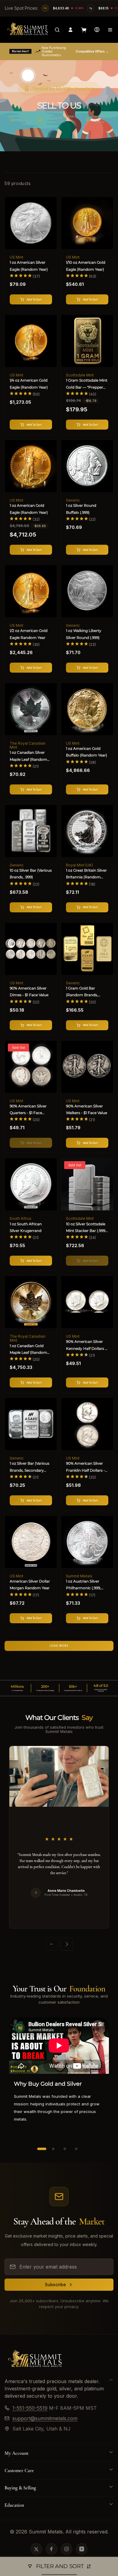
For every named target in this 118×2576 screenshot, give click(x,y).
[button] (57, 30)
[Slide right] (67, 1944)
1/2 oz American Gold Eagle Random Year (29, 634)
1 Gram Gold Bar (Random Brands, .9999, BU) (82, 992)
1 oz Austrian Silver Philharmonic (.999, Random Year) (84, 1585)
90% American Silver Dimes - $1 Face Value (29, 991)
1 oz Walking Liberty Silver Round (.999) (84, 634)
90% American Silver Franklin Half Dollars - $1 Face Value (85, 1467)
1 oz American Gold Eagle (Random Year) (29, 509)
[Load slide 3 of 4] (65, 2149)
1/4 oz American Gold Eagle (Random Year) (29, 384)
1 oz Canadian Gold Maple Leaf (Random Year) (28, 1350)
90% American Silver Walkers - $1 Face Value (87, 1109)
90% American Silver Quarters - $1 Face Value (28, 1110)
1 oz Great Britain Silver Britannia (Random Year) (86, 874)
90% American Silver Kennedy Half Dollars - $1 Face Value (86, 1346)
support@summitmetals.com (45, 2418)
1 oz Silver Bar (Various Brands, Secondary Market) (29, 1467)
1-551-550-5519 (30, 2408)
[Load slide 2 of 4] (53, 2149)
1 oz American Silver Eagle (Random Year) (29, 266)
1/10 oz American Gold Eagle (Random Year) (86, 266)
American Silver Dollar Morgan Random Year (30, 1585)
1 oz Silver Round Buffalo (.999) (81, 509)
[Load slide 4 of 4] (76, 2149)
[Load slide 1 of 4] (42, 2149)
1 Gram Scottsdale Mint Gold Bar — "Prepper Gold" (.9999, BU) (87, 384)
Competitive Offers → (92, 51)
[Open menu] (110, 30)
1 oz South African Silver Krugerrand (26, 1227)
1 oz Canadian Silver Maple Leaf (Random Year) (28, 756)
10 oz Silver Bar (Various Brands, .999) (31, 874)
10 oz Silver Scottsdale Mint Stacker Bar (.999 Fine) (86, 1228)
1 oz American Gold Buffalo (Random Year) (87, 752)
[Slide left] (51, 1944)
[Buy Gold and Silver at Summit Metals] (35, 2368)
